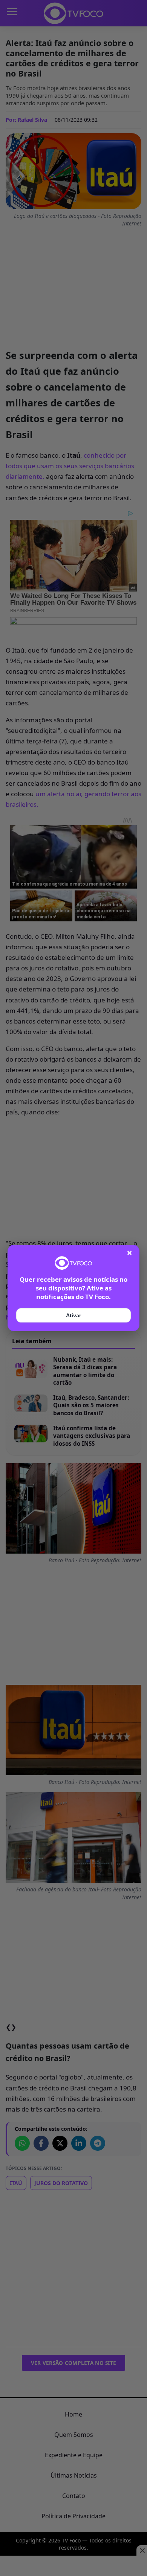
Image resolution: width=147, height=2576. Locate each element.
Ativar (73, 1315)
